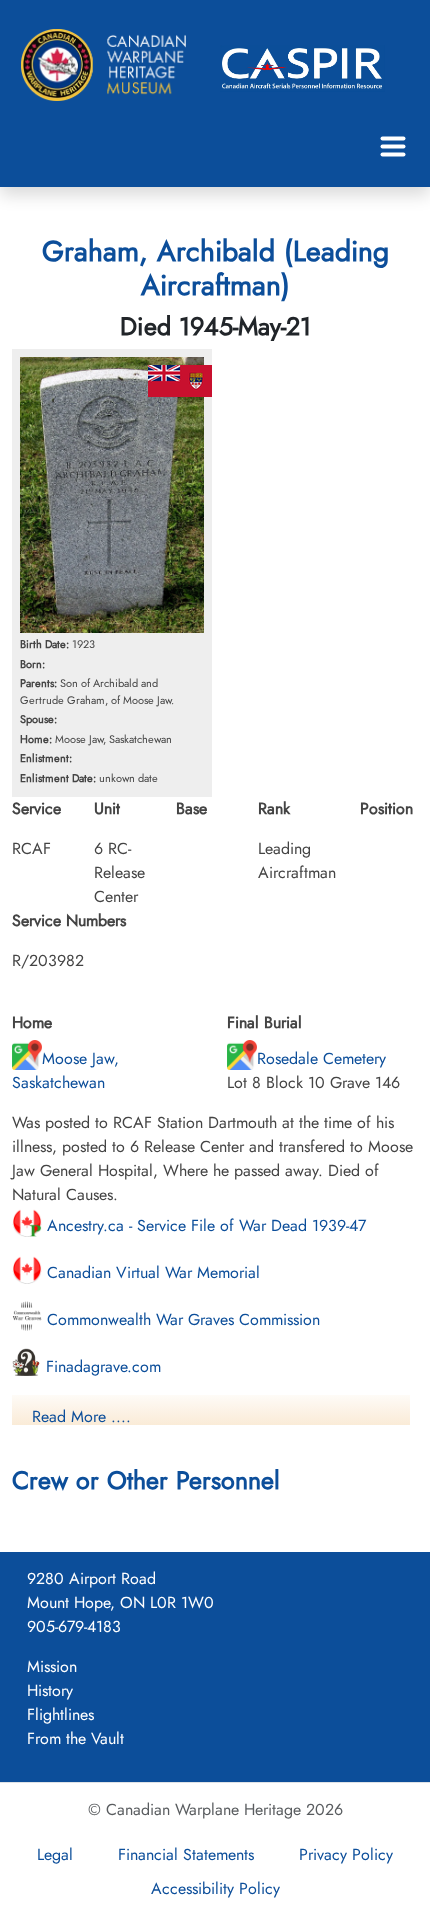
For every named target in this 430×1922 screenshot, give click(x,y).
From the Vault (75, 1738)
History (50, 1690)
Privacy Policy (346, 1854)
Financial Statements (186, 1854)
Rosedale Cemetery (321, 1058)
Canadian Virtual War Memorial (151, 1272)
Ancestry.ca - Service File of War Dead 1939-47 (204, 1225)
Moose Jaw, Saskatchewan (65, 1070)
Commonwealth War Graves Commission (181, 1319)
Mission (52, 1666)
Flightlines (60, 1714)
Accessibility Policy (215, 1888)
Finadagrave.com (101, 1366)
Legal (55, 1854)
